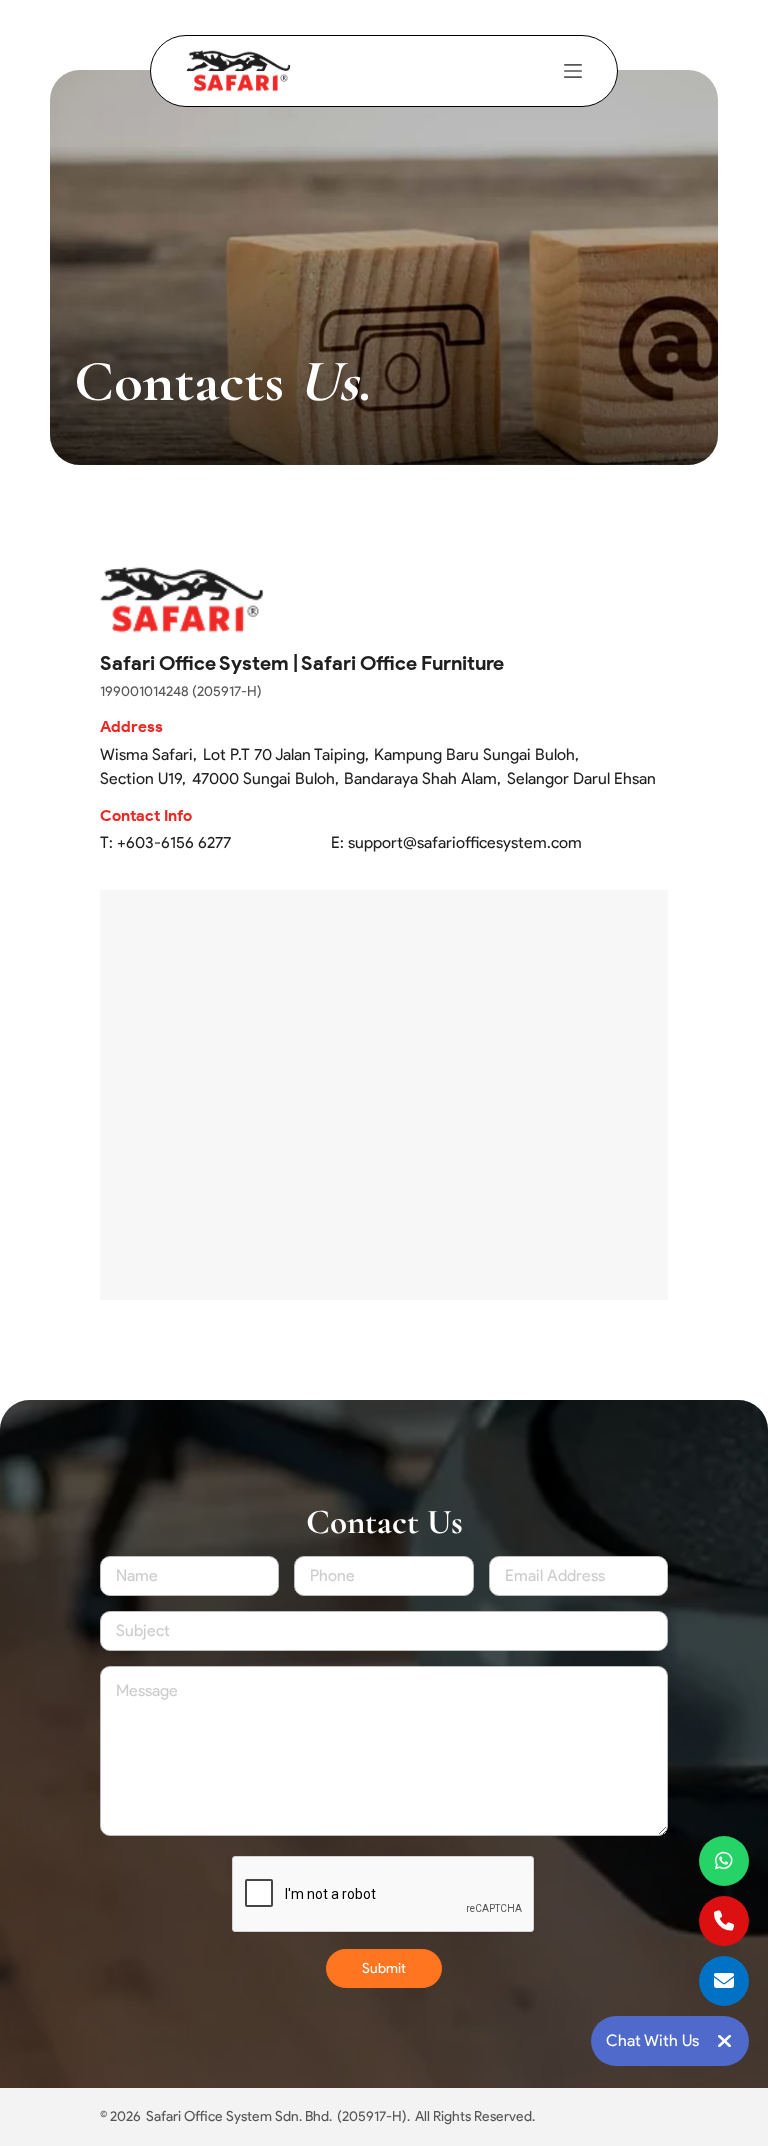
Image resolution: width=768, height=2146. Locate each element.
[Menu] (573, 71)
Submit (384, 1968)
